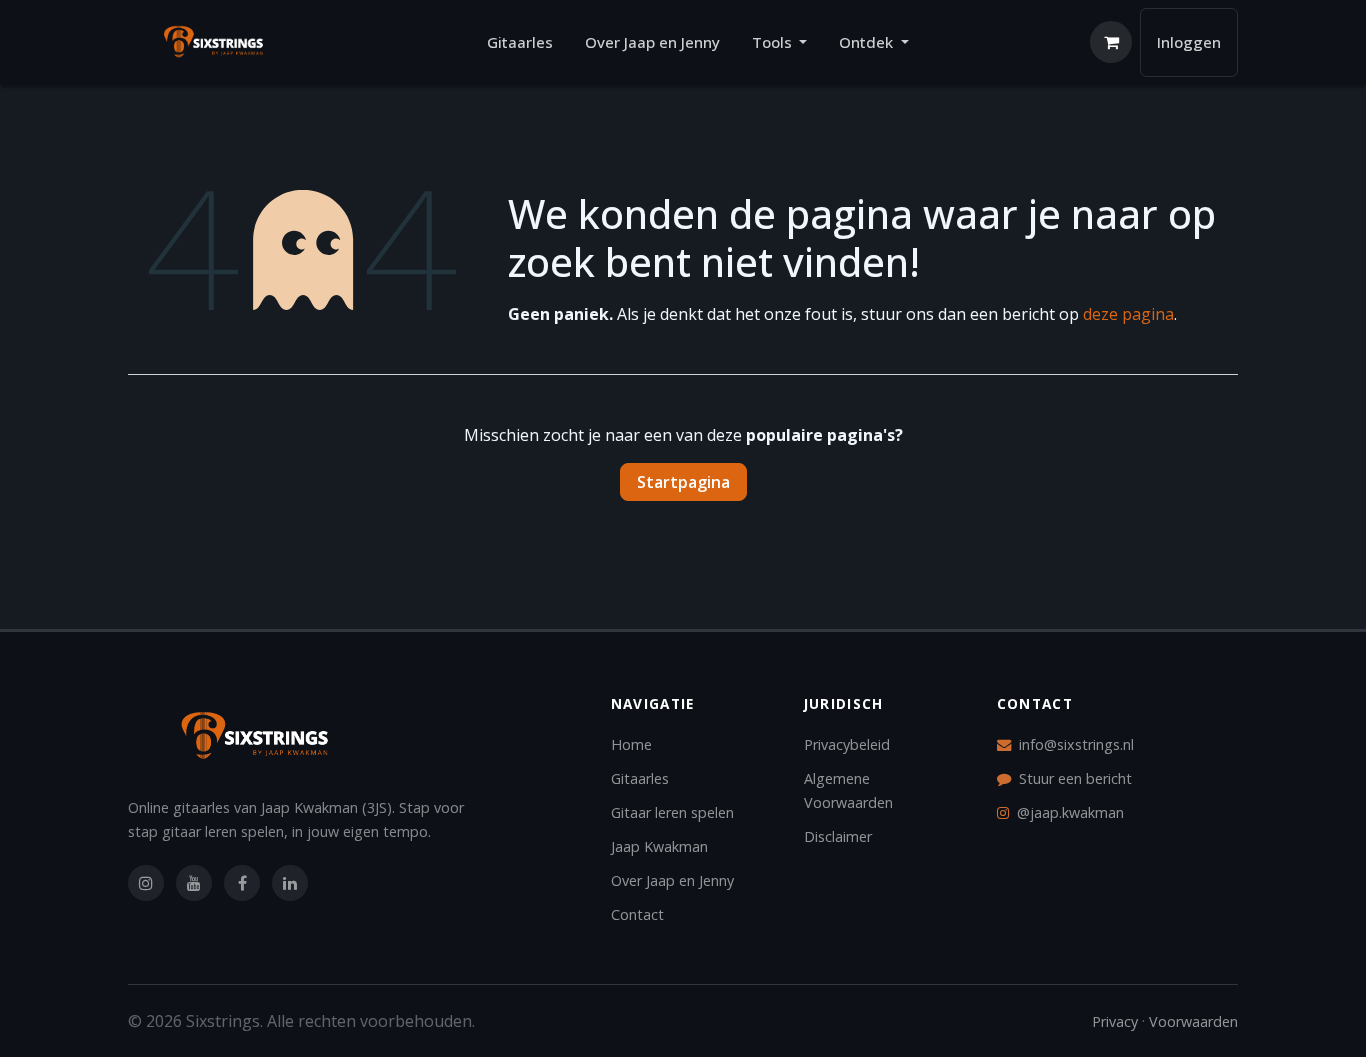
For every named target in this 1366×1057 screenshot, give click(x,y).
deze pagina (1128, 314)
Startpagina (683, 482)
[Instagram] (146, 883)
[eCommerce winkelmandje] (1111, 42)
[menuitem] (520, 42)
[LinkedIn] (290, 883)
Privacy (1115, 1021)
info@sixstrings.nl (1076, 744)
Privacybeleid (847, 744)
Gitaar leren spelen (672, 812)
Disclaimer (838, 836)
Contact (637, 914)
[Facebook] (242, 883)
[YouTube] (194, 883)
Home (631, 744)
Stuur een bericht (1075, 778)
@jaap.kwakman (1070, 812)
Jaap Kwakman (659, 846)
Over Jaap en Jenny (672, 880)
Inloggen (1189, 42)
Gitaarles (640, 778)
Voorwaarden (1193, 1021)
